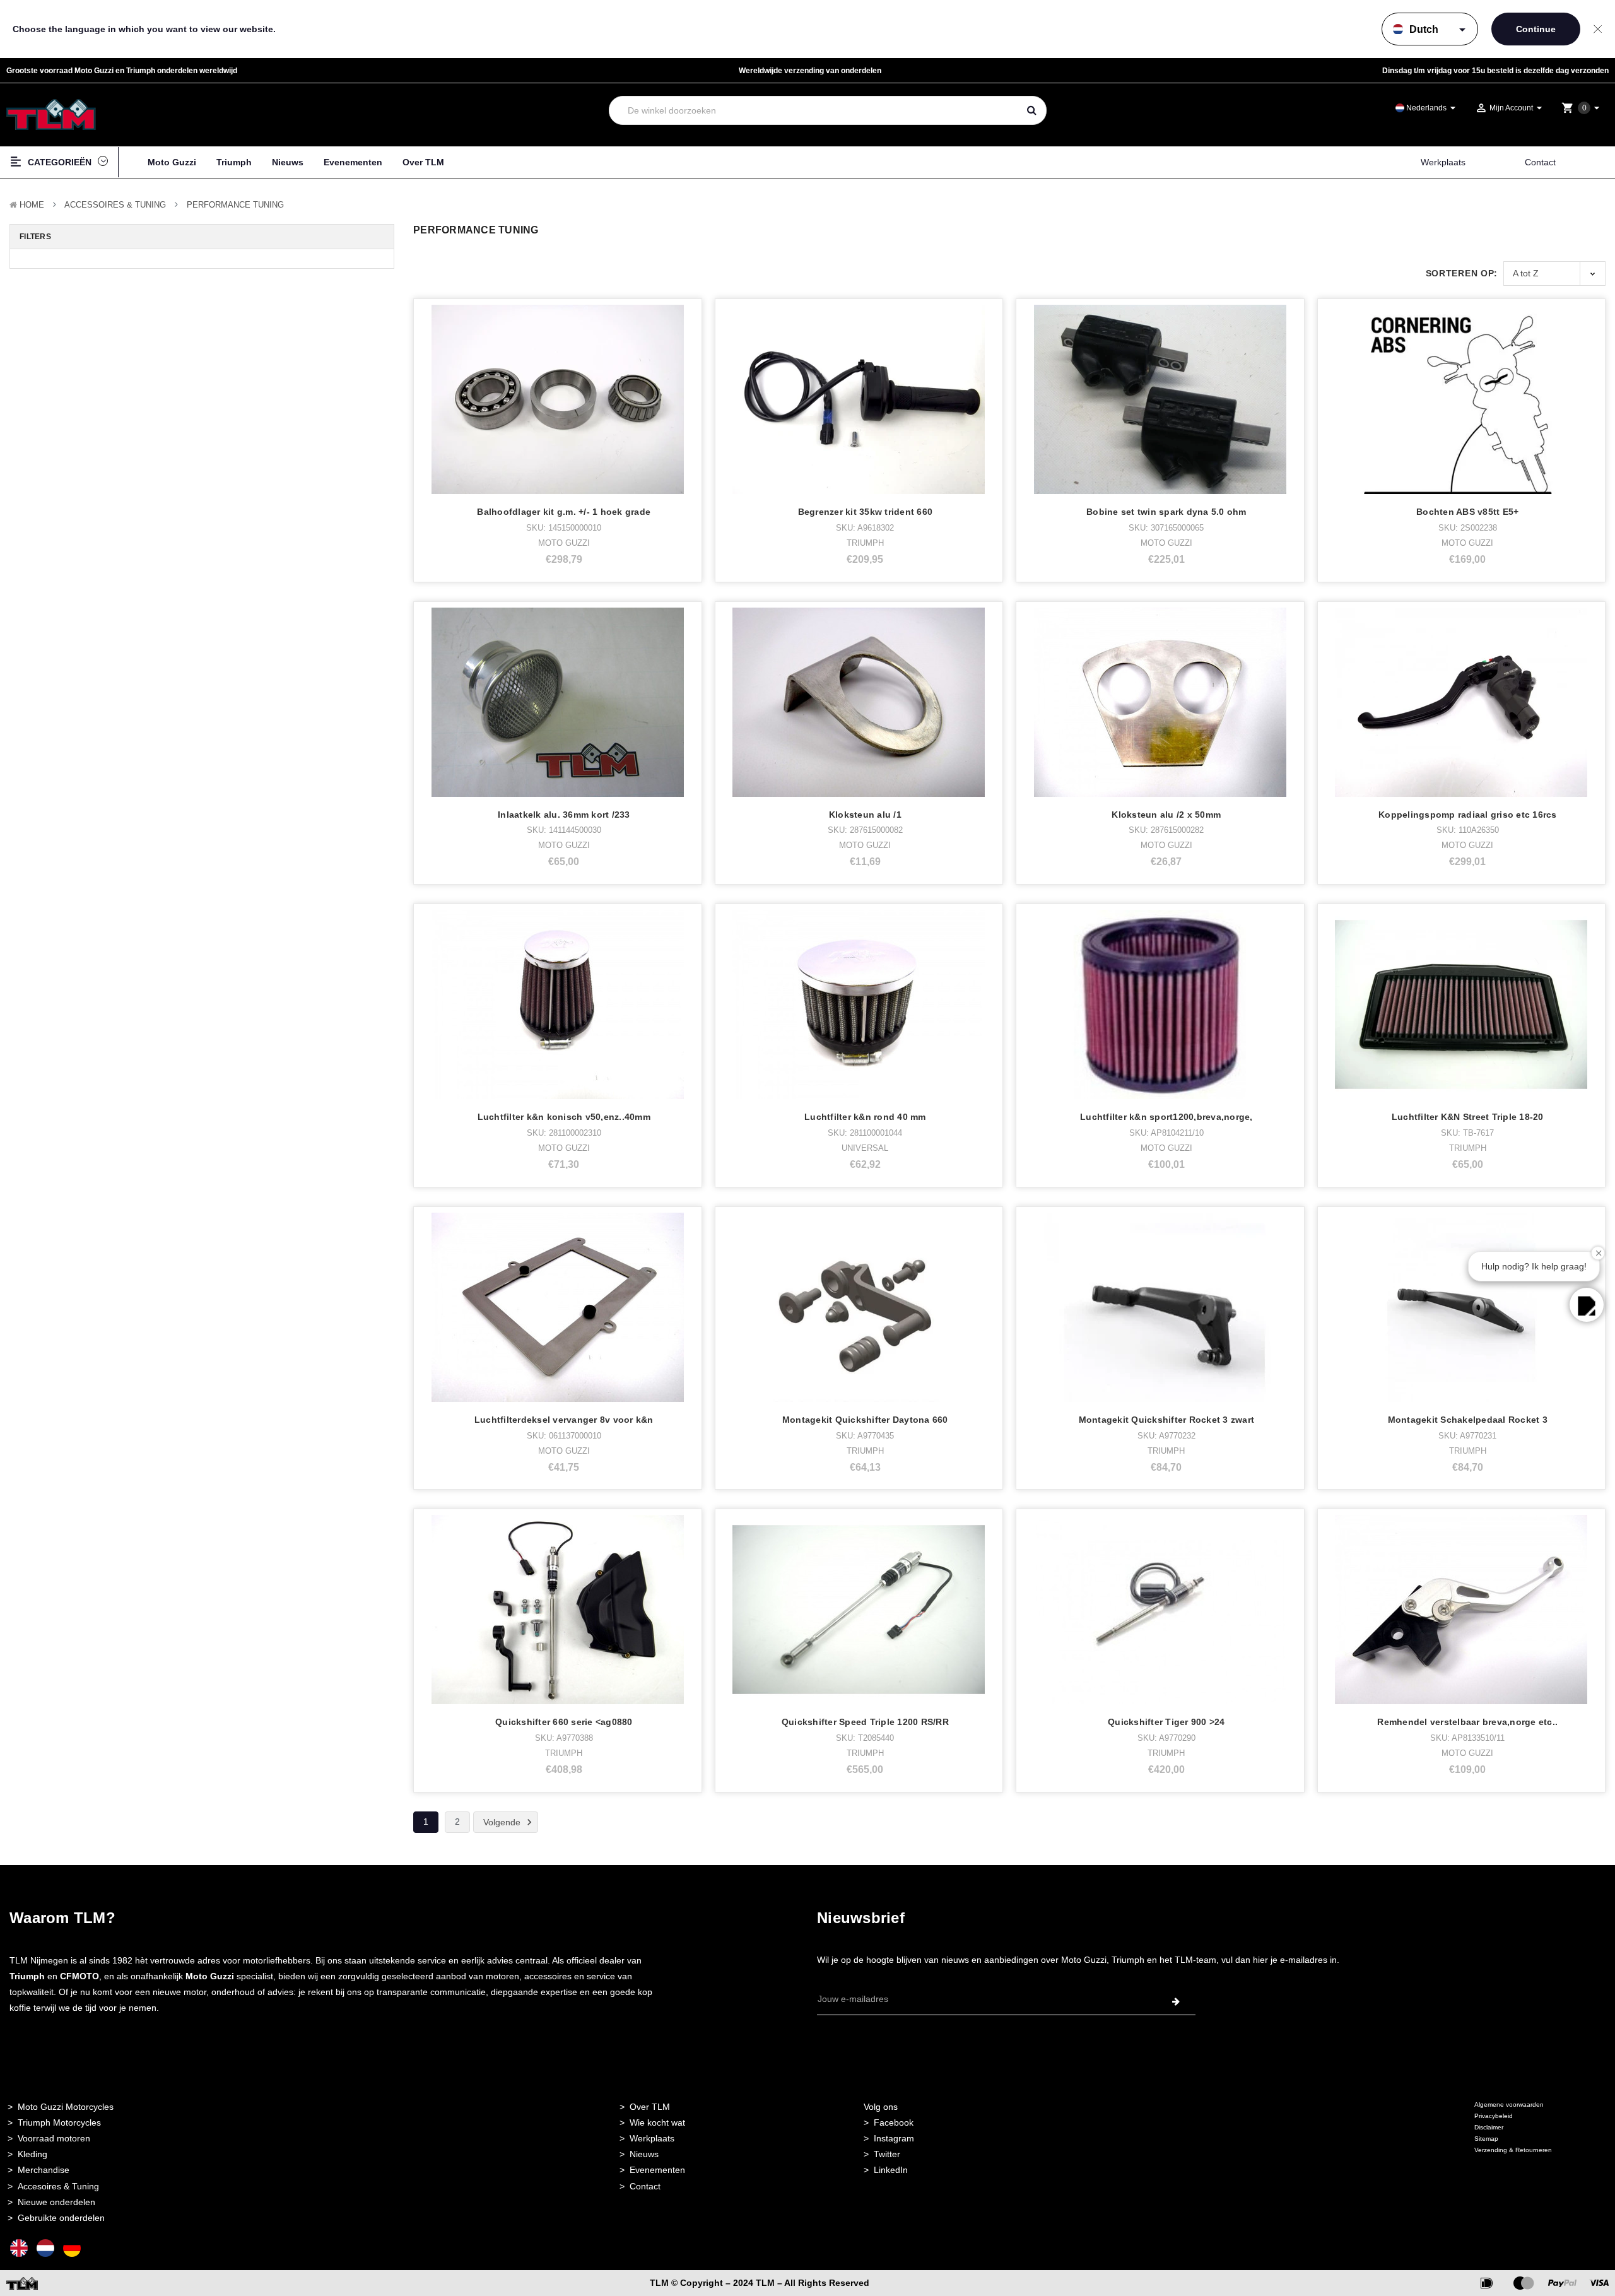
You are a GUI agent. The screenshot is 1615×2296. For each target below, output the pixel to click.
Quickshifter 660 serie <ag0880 (564, 1722)
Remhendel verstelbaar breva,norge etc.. (1467, 1722)
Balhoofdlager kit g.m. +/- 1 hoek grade (564, 512)
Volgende (503, 1822)
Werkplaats (1443, 162)
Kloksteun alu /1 (865, 815)
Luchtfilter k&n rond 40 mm (865, 1117)
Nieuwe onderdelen (56, 2202)
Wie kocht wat (657, 2122)
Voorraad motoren (54, 2138)
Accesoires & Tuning (58, 2186)
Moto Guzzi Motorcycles (66, 2107)
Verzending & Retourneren (1513, 2150)
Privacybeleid (1494, 2116)
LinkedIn (891, 2170)
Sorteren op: (1462, 273)
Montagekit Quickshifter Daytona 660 (865, 1420)
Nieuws (288, 162)
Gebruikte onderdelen (61, 2218)
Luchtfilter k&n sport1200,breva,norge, (1166, 1117)
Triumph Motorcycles (59, 2122)
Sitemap (1486, 2139)
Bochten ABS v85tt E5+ (1467, 512)
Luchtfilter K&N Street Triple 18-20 (1468, 1117)
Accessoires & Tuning (115, 205)
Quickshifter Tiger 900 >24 (1166, 1722)
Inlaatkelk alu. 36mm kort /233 (564, 815)
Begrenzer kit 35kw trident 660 (866, 512)
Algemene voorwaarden (1509, 2105)
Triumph (234, 162)
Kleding (32, 2154)
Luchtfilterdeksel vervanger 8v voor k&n (564, 1420)
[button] (1587, 1305)
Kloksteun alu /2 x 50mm (1166, 815)
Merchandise (44, 2170)
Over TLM (423, 162)
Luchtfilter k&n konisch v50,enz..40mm (564, 1117)
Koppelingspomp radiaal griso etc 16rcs (1468, 815)
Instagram (894, 2138)
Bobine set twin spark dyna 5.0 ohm (1166, 512)
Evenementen (353, 162)
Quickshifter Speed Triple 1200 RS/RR (865, 1722)
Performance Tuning (235, 205)
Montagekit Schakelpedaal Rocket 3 (1468, 1420)
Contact (1540, 162)
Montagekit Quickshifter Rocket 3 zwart (1167, 1420)
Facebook (894, 2122)
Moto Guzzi (172, 162)
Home (32, 205)
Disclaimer (1489, 2127)
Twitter (887, 2154)
